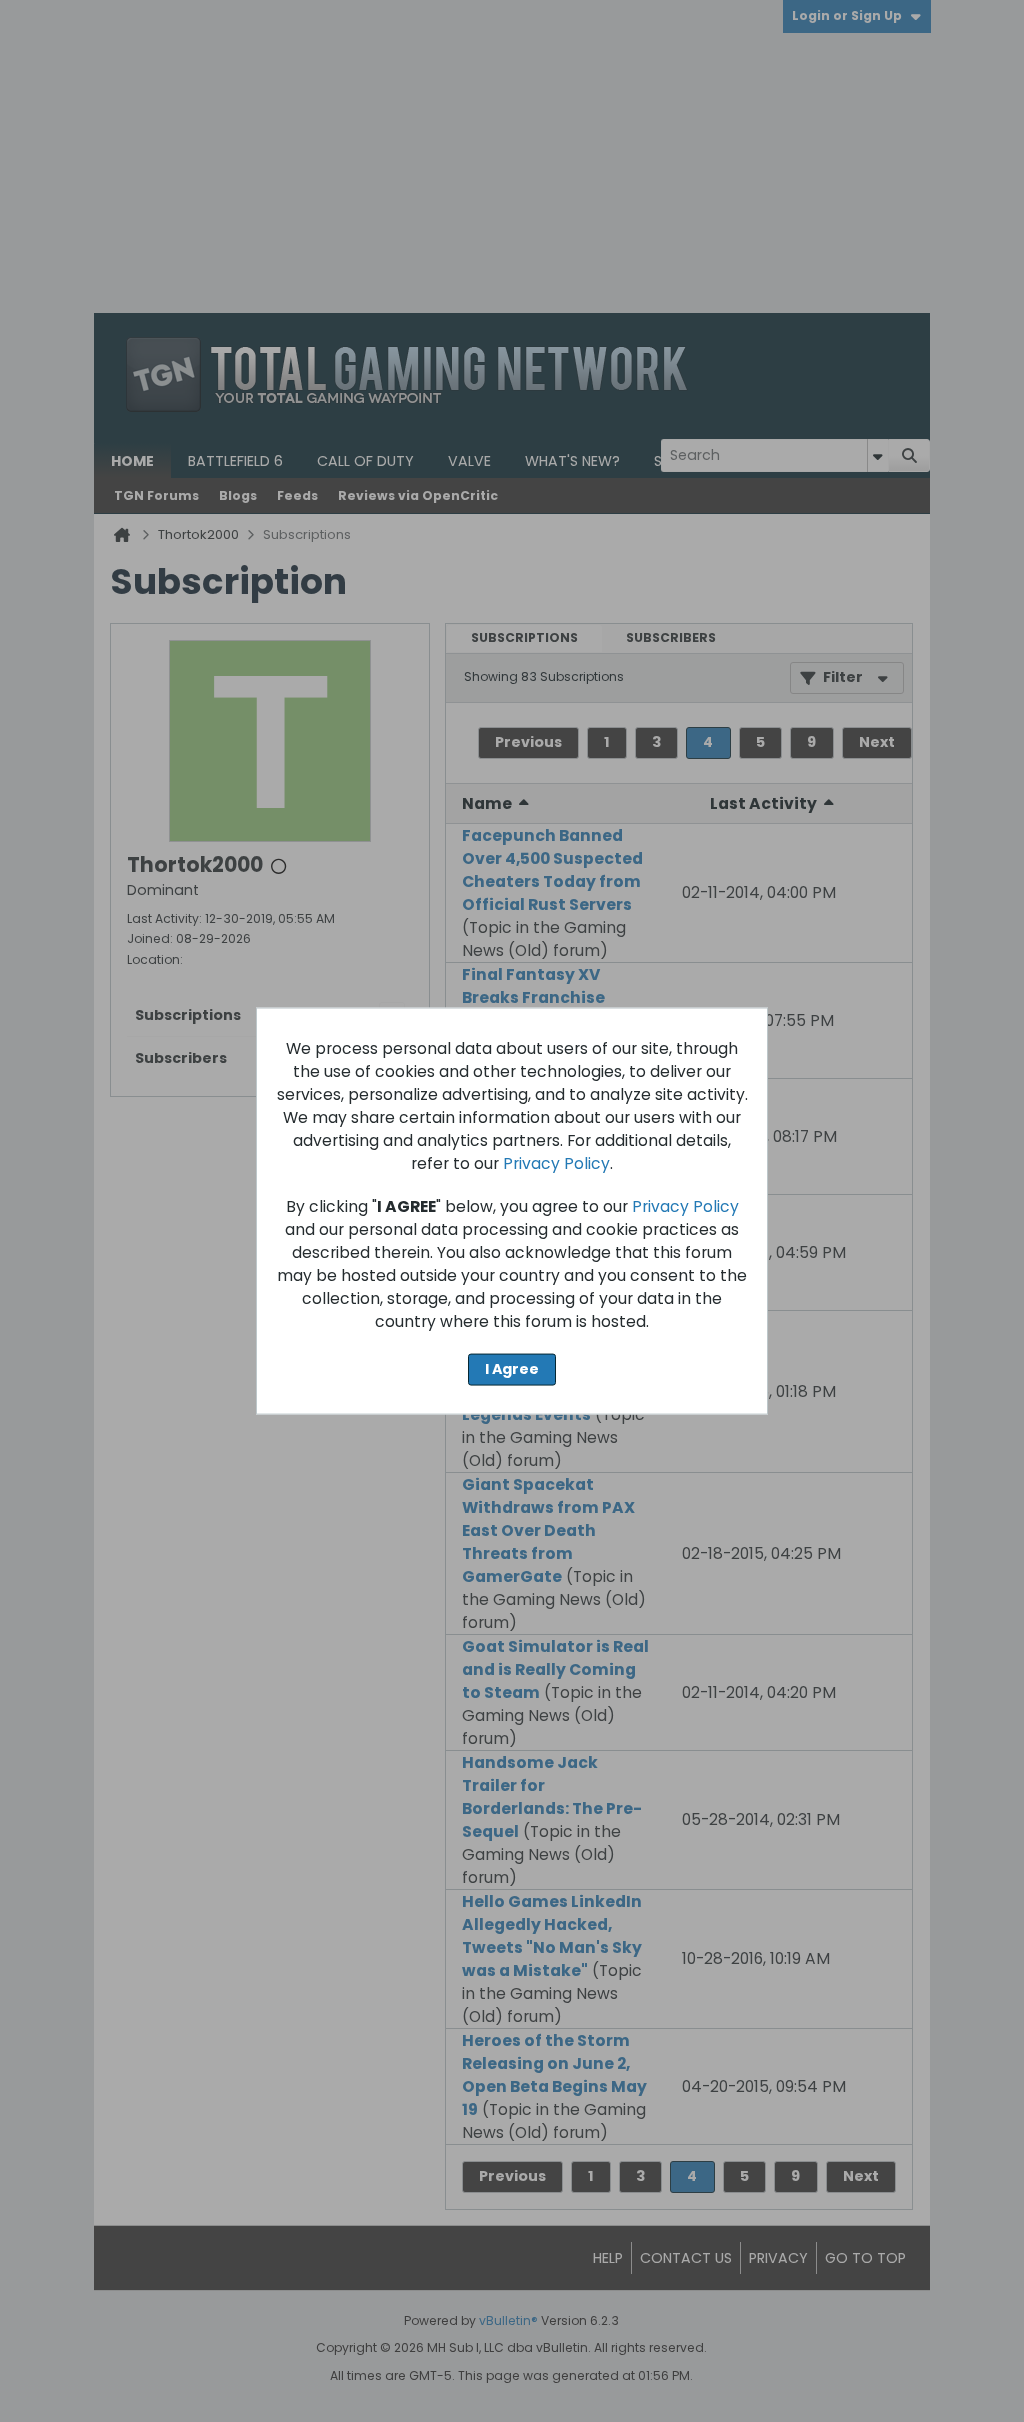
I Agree (512, 1369)
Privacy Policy (556, 1163)
